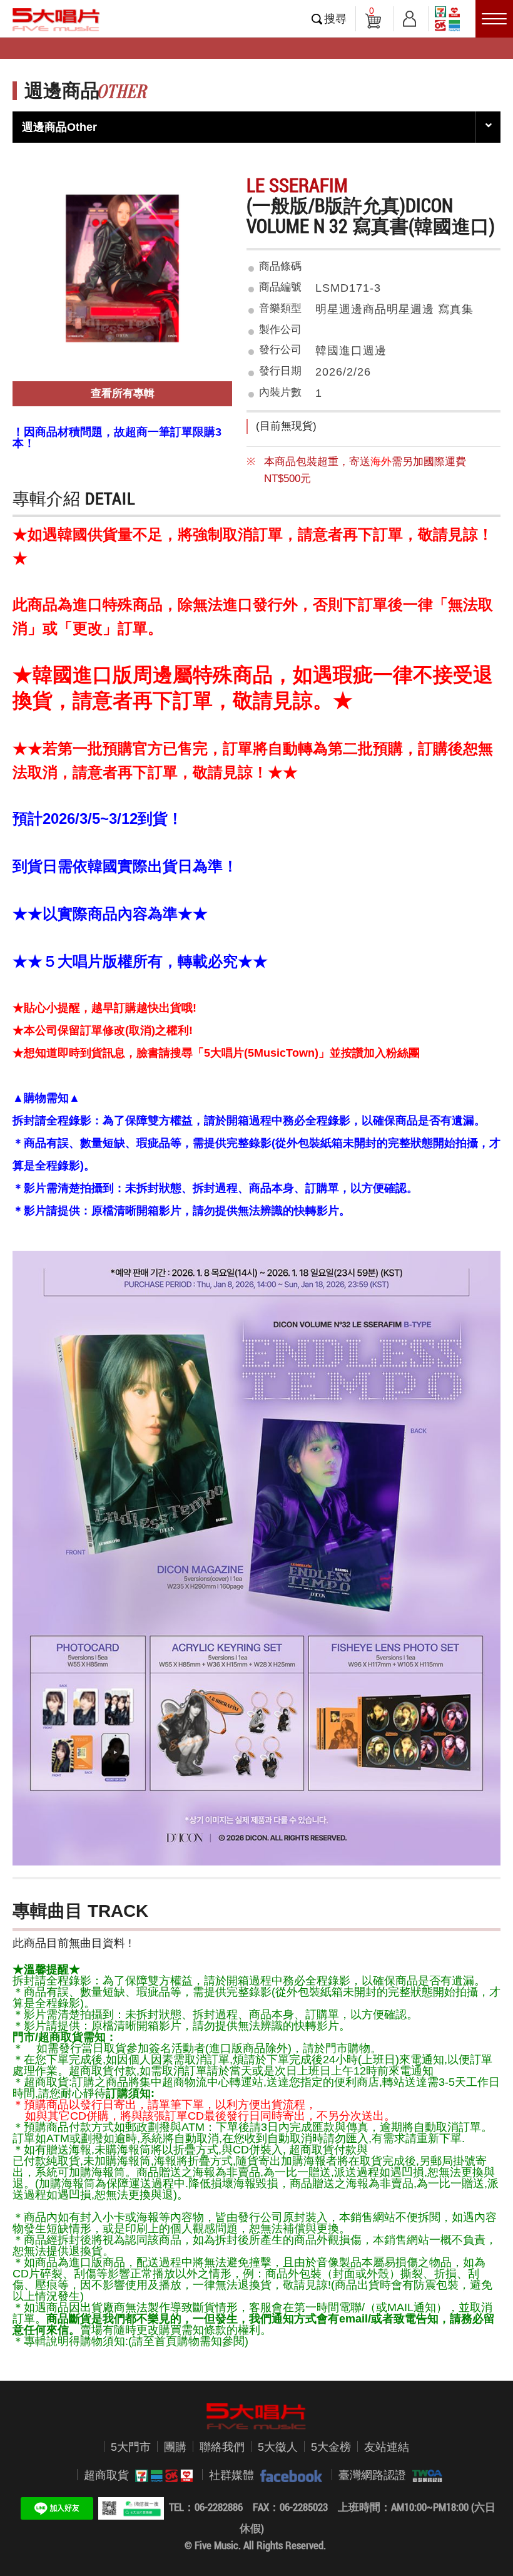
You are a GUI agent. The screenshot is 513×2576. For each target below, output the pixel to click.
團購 (175, 2447)
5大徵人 (278, 2447)
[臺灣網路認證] (424, 2476)
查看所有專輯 (123, 393)
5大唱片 (56, 19)
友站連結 (387, 2447)
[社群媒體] (288, 2476)
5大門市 (131, 2447)
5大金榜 (331, 2447)
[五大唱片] (256, 2416)
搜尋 (335, 19)
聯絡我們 (222, 2447)
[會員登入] (409, 17)
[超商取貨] (161, 2476)
